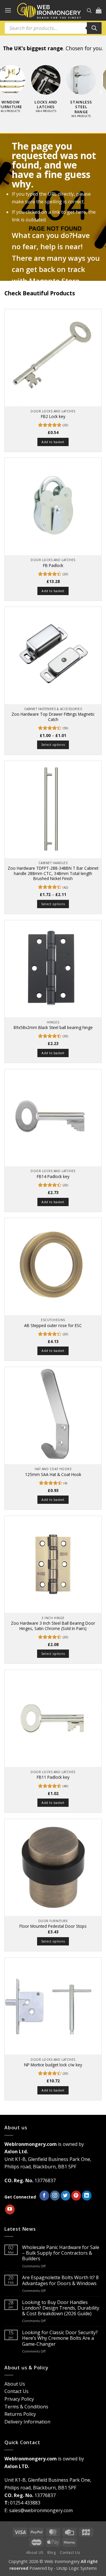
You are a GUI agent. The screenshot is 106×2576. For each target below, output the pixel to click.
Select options (53, 745)
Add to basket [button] (53, 442)
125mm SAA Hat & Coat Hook (53, 1475)
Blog (52, 2552)
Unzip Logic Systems (77, 2568)
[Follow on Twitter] (66, 2196)
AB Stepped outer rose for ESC (53, 1326)
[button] (8, 10)
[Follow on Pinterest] (76, 2196)
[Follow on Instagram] (55, 2196)
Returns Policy (20, 2414)
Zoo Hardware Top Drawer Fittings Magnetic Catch (53, 717)
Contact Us (16, 2391)
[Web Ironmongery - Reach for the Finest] (49, 10)
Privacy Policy (19, 2399)
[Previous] (6, 92)
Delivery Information (27, 2422)
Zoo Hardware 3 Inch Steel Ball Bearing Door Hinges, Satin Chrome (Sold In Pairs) (53, 1626)
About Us (15, 2384)
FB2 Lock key (53, 417)
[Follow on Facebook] (44, 2196)
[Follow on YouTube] (10, 2209)
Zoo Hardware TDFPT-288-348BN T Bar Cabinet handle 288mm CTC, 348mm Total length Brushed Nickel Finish (53, 873)
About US (35, 2552)
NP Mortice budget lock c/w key (53, 2065)
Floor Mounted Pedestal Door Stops (53, 1926)
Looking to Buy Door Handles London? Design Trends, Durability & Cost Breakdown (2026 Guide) (61, 2308)
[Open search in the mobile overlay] (89, 10)
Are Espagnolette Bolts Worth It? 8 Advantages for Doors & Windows (60, 2280)
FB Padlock (53, 566)
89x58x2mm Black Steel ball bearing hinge (53, 1028)
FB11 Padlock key (53, 1777)
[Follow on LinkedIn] (87, 2196)
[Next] (100, 92)
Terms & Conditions (26, 2407)
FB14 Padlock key (53, 1177)
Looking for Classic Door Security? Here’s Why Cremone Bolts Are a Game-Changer (60, 2338)
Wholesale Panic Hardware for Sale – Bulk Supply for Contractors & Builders (61, 2253)
